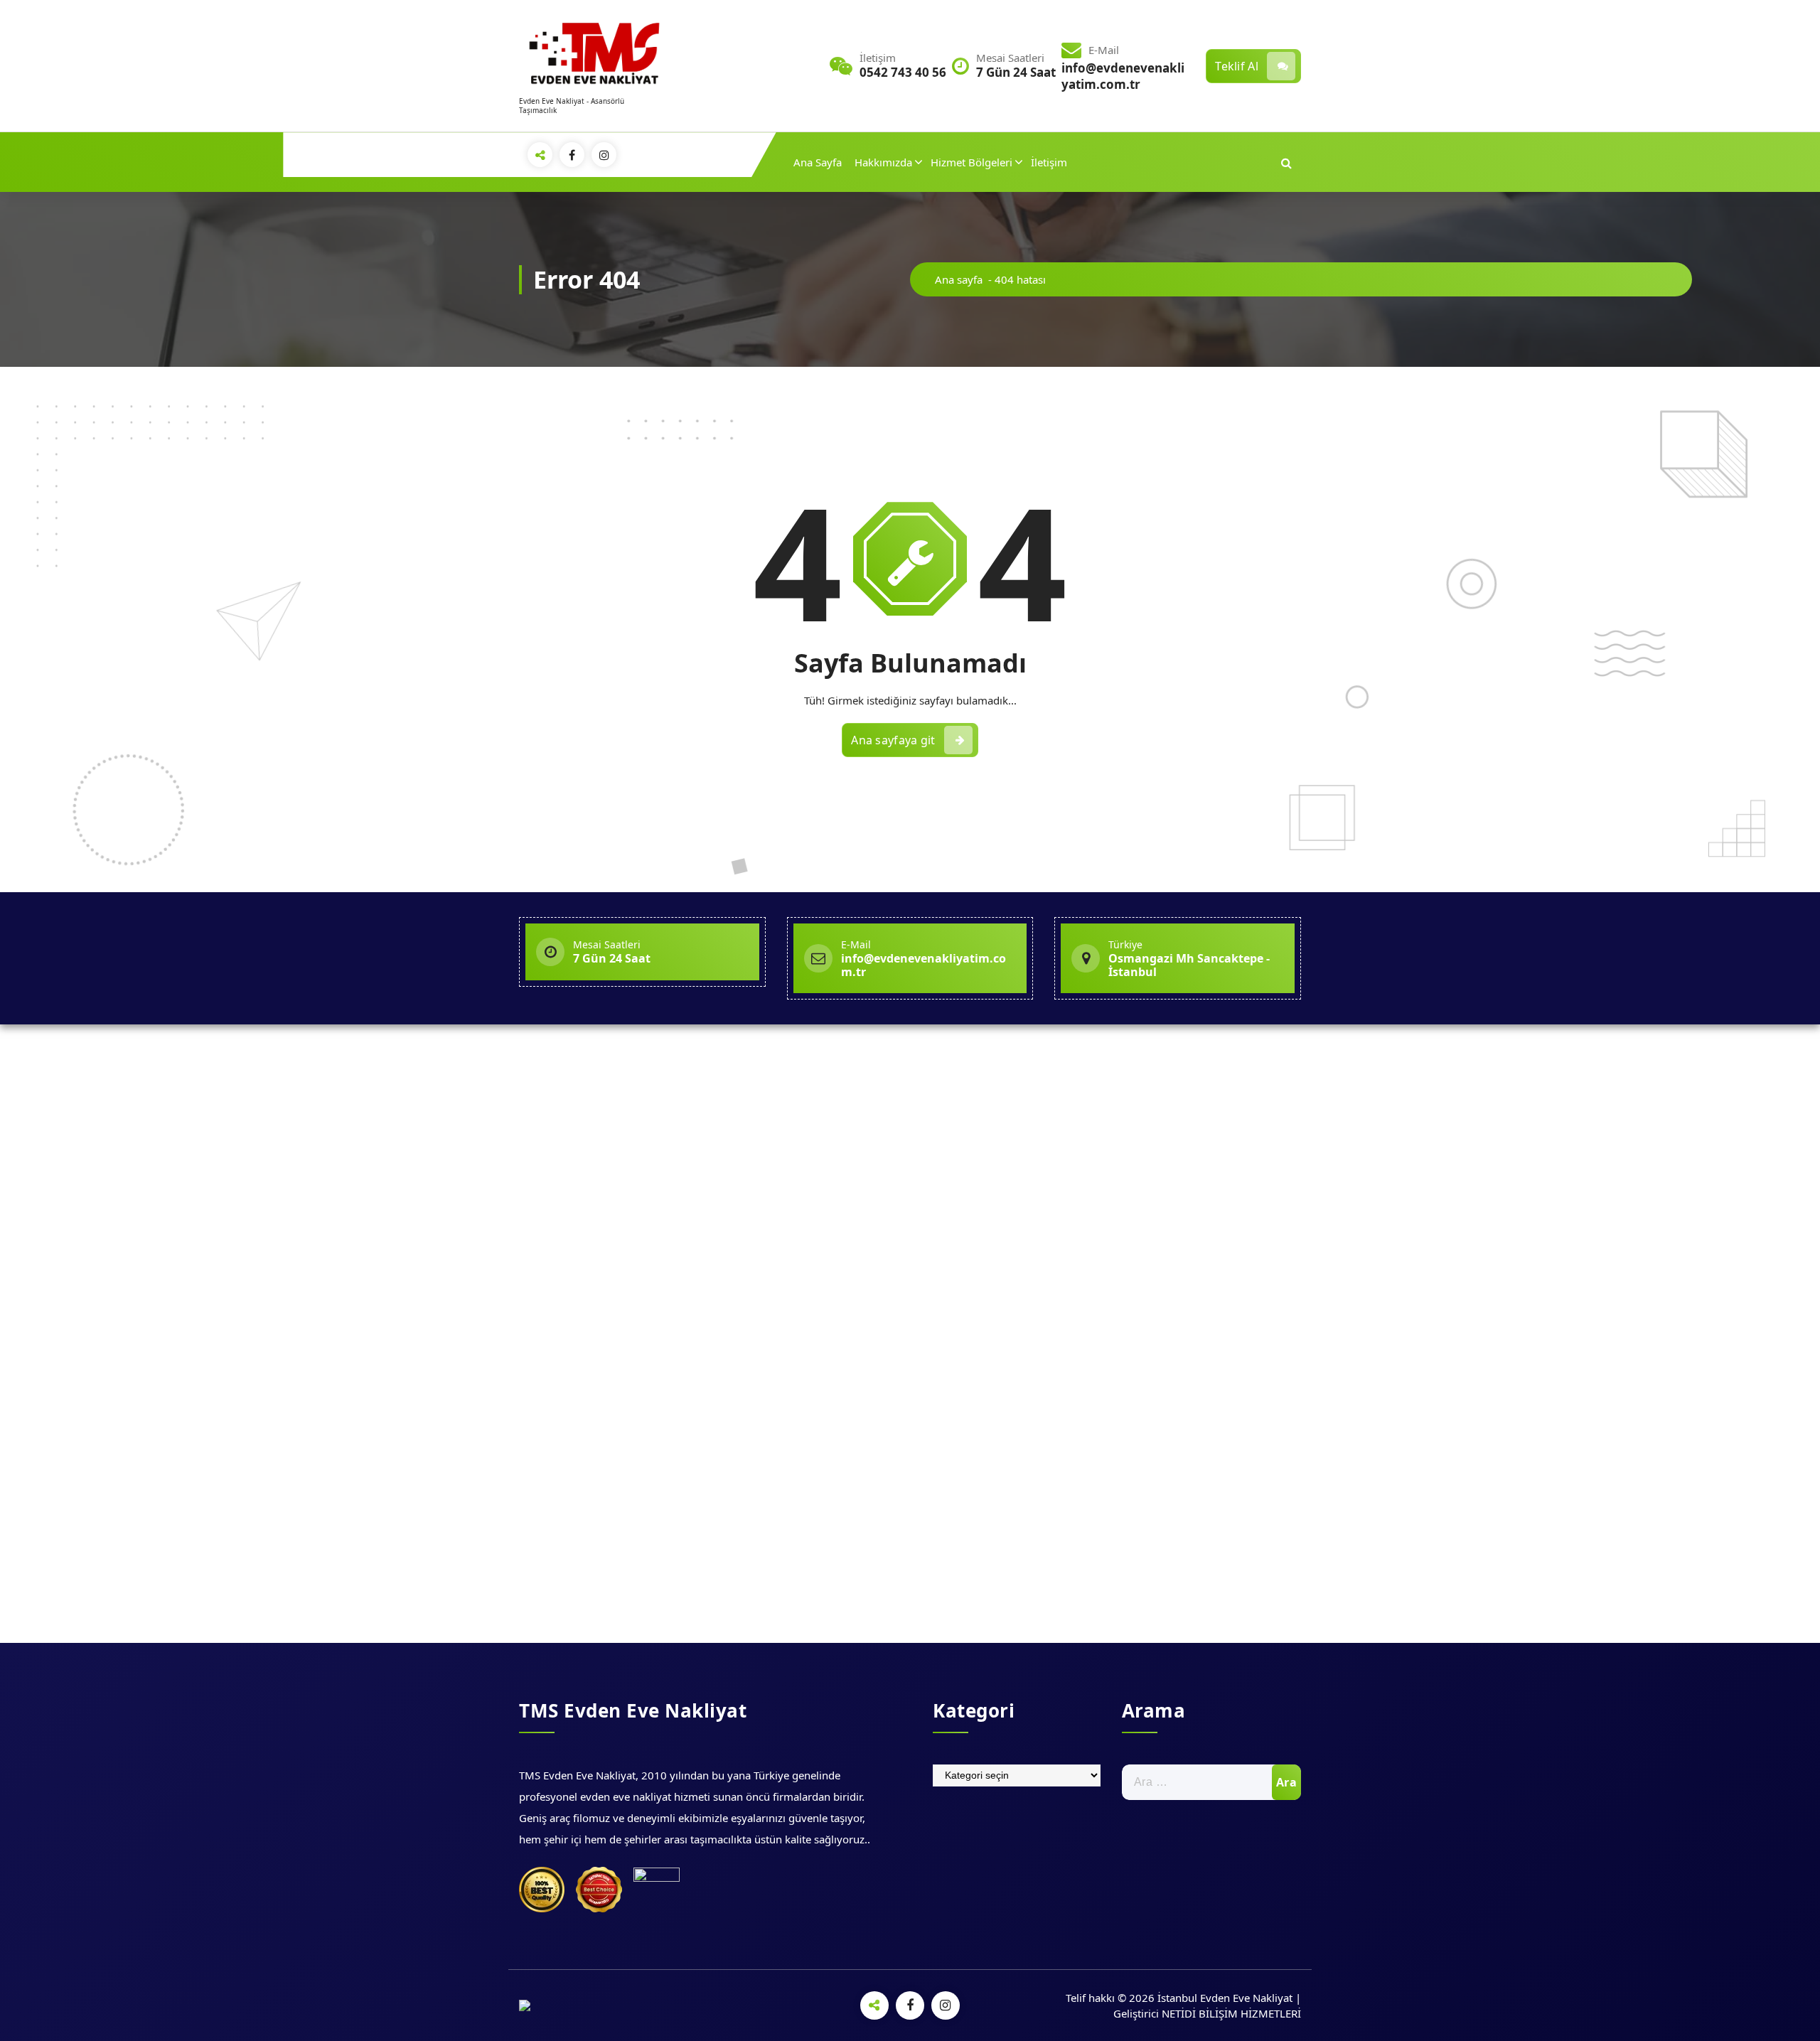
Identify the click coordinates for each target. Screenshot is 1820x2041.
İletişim (1049, 162)
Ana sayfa (959, 279)
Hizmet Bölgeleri (971, 162)
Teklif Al (1237, 66)
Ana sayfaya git (893, 740)
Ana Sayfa (818, 162)
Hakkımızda (883, 162)
